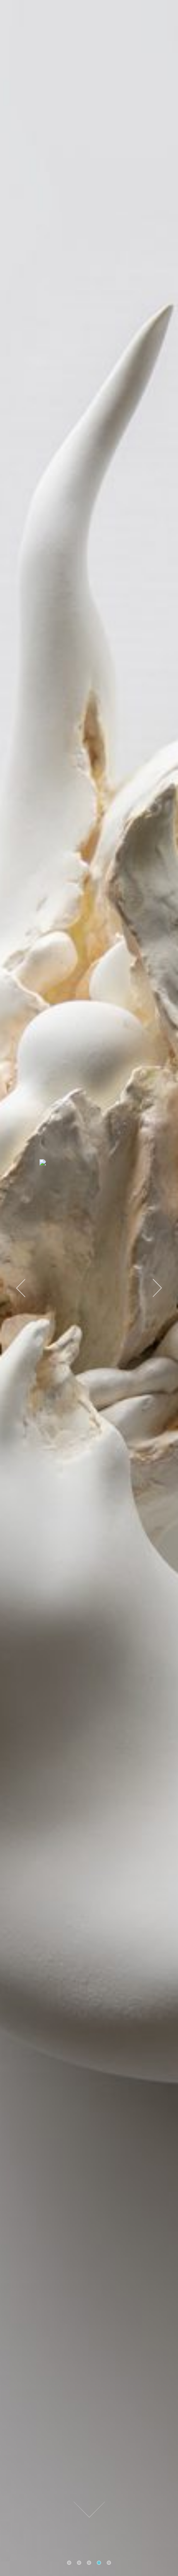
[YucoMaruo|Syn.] (89, 1164)
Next (157, 1288)
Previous (21, 1288)
